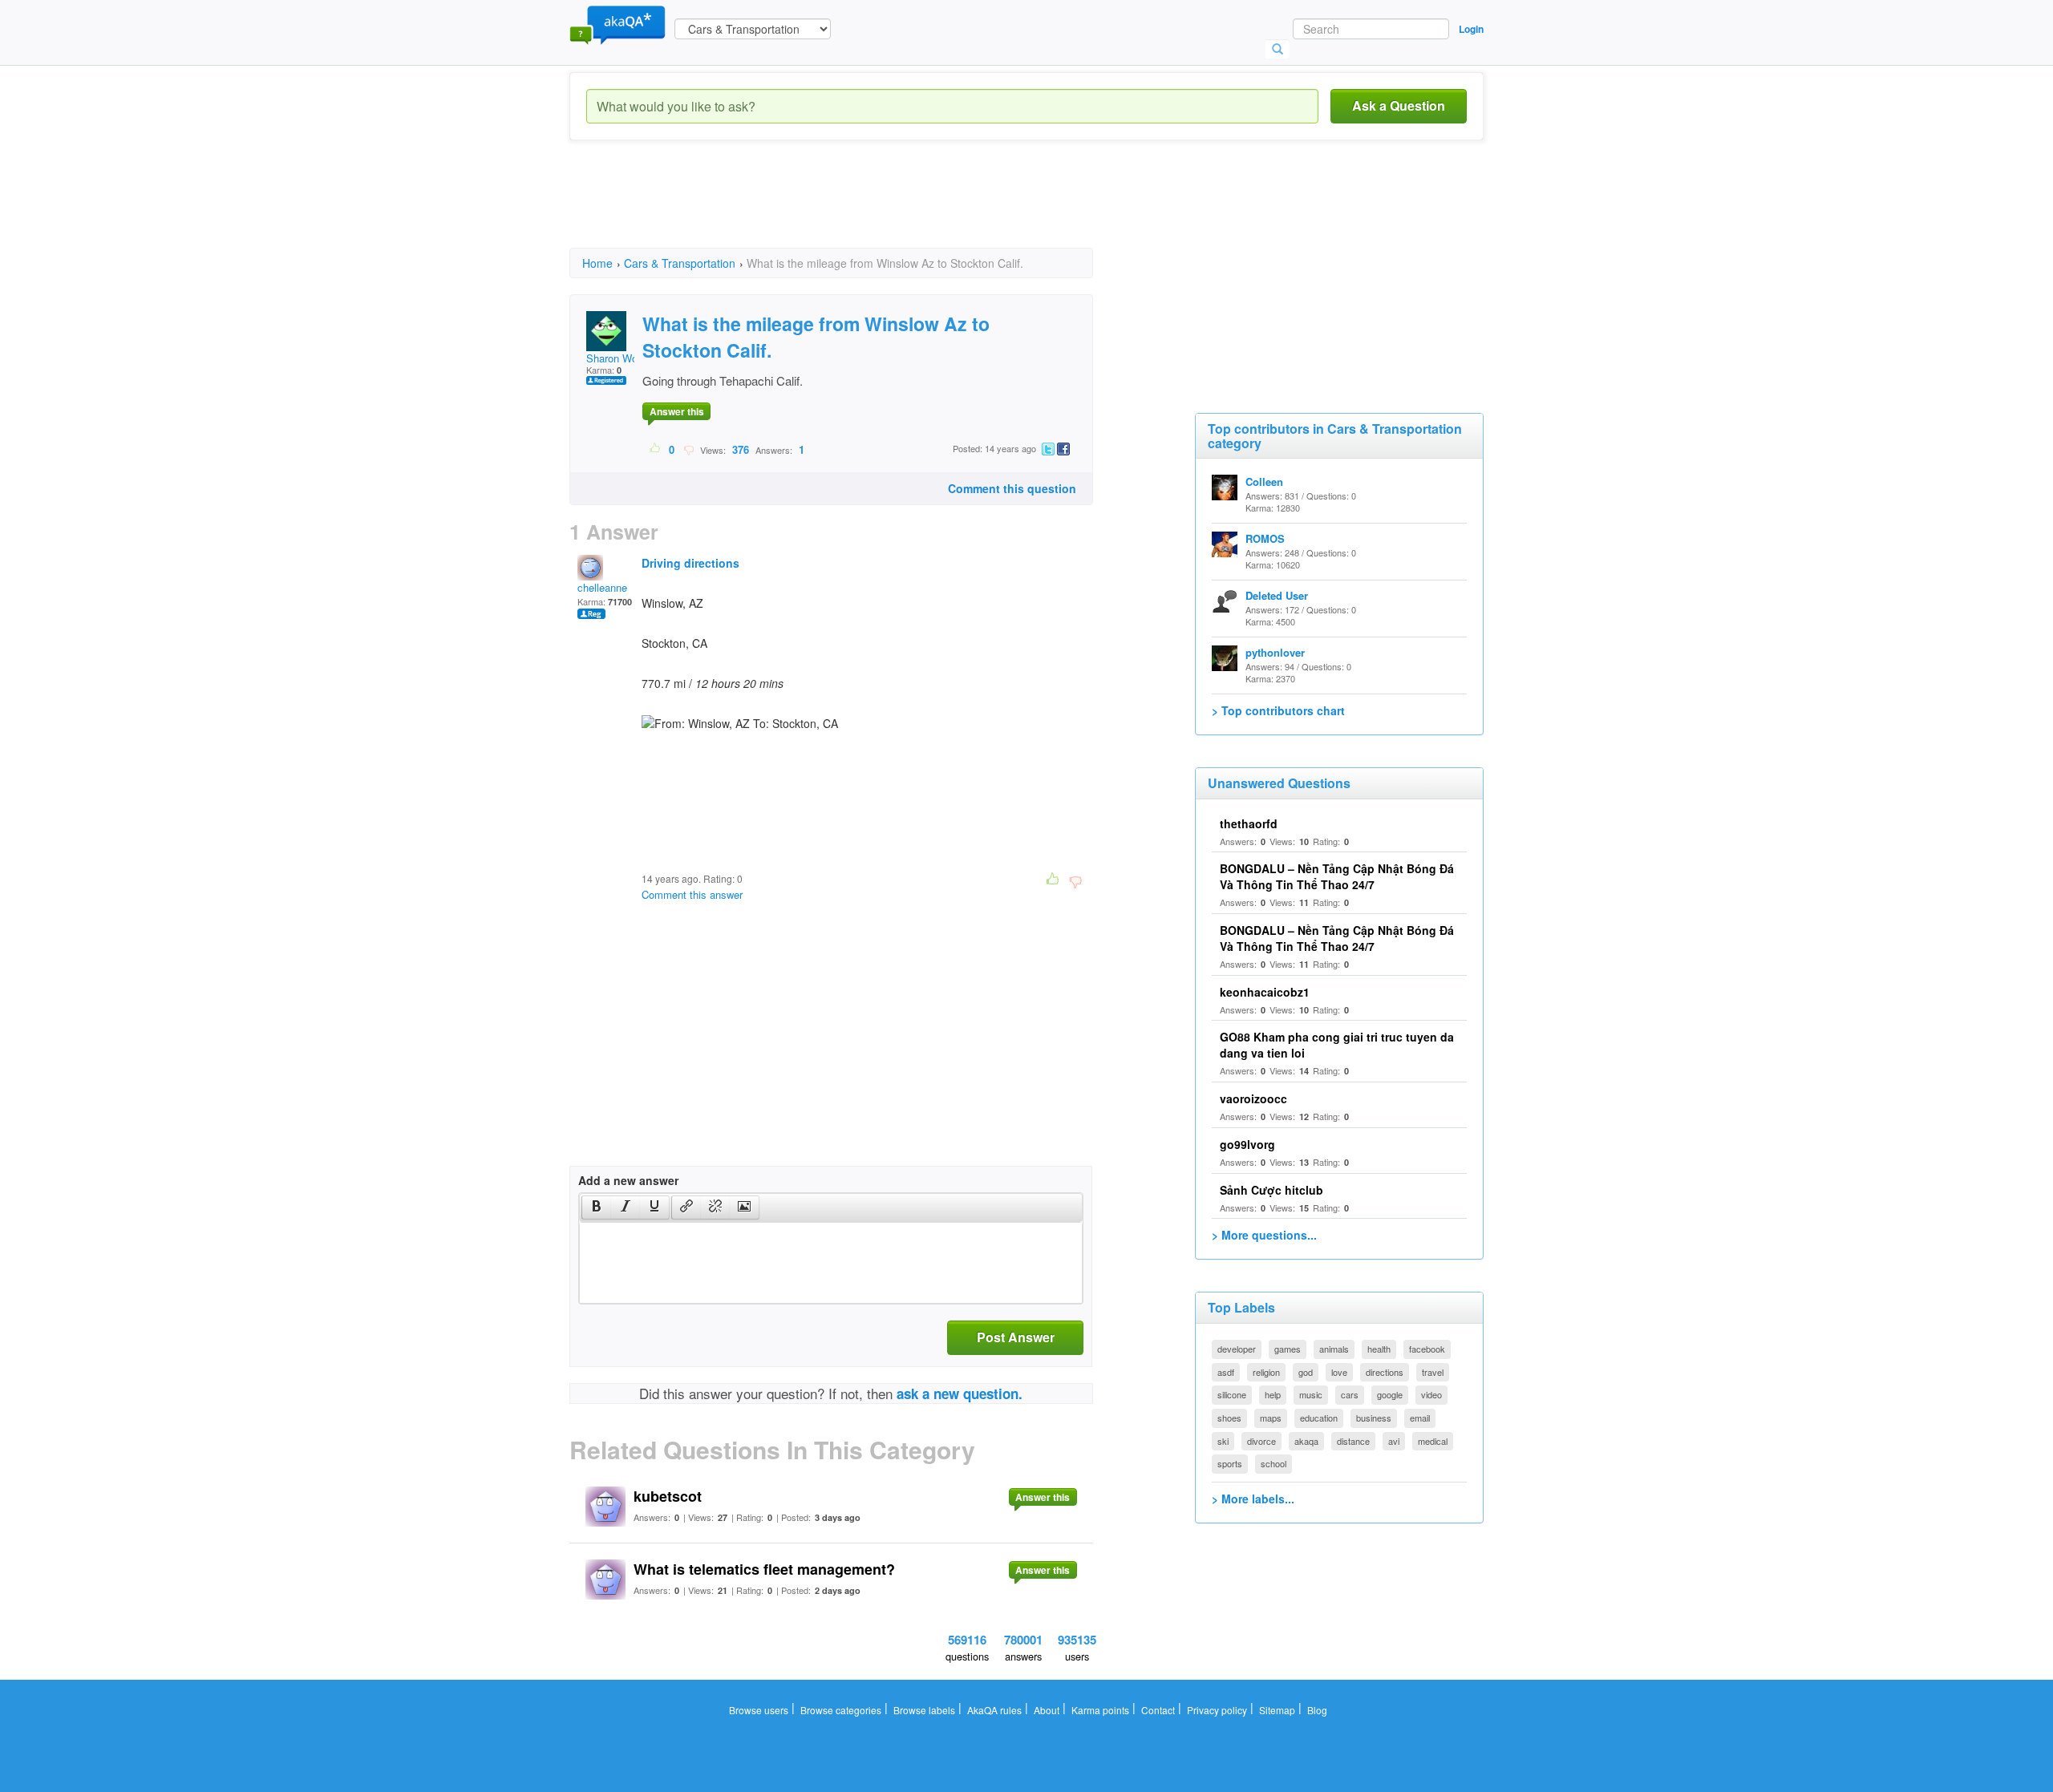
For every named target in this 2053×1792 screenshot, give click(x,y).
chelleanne (602, 587)
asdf (1226, 1372)
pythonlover (1275, 652)
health (1379, 1349)
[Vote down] (688, 449)
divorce (1261, 1441)
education (1319, 1418)
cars (1350, 1394)
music (1311, 1394)
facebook (1427, 1349)
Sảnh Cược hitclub (1271, 1190)
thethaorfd (1249, 823)
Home (597, 263)
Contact (1158, 1710)
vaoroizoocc (1253, 1098)
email (1420, 1418)
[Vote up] (656, 449)
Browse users (759, 1710)
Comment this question (1012, 488)
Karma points (1100, 1710)
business (1374, 1418)
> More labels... (1253, 1499)
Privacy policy (1217, 1710)
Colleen (1264, 481)
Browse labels (924, 1710)
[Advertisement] (861, 208)
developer (1237, 1349)
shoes (1229, 1418)
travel (1433, 1372)
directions (1385, 1372)
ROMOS (1265, 538)
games (1288, 1349)
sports (1230, 1463)
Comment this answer (692, 894)
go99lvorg (1247, 1144)
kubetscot (668, 1496)
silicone (1232, 1394)
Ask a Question (1399, 105)
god (1306, 1372)
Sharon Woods (620, 358)
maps (1271, 1418)
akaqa (1306, 1441)
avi (1394, 1441)
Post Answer (1016, 1337)
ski (1223, 1441)
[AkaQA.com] (618, 24)
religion (1266, 1372)
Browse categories (841, 1710)
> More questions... (1264, 1235)
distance (1353, 1441)
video (1431, 1394)
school (1274, 1463)
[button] (596, 1207)
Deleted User (1277, 595)
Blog (1317, 1710)
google (1390, 1394)
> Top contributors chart (1278, 710)
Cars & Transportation (680, 263)
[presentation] (597, 1207)
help (1273, 1394)
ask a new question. (960, 1394)
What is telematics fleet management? (764, 1569)
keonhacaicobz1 (1265, 992)
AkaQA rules (994, 1710)
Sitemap (1277, 1710)
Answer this (677, 411)
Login (1471, 29)
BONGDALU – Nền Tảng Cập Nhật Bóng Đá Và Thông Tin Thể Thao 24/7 (1337, 876)
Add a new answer (628, 1180)
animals (1334, 1349)
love (1339, 1372)
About (1047, 1710)
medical (1433, 1441)
